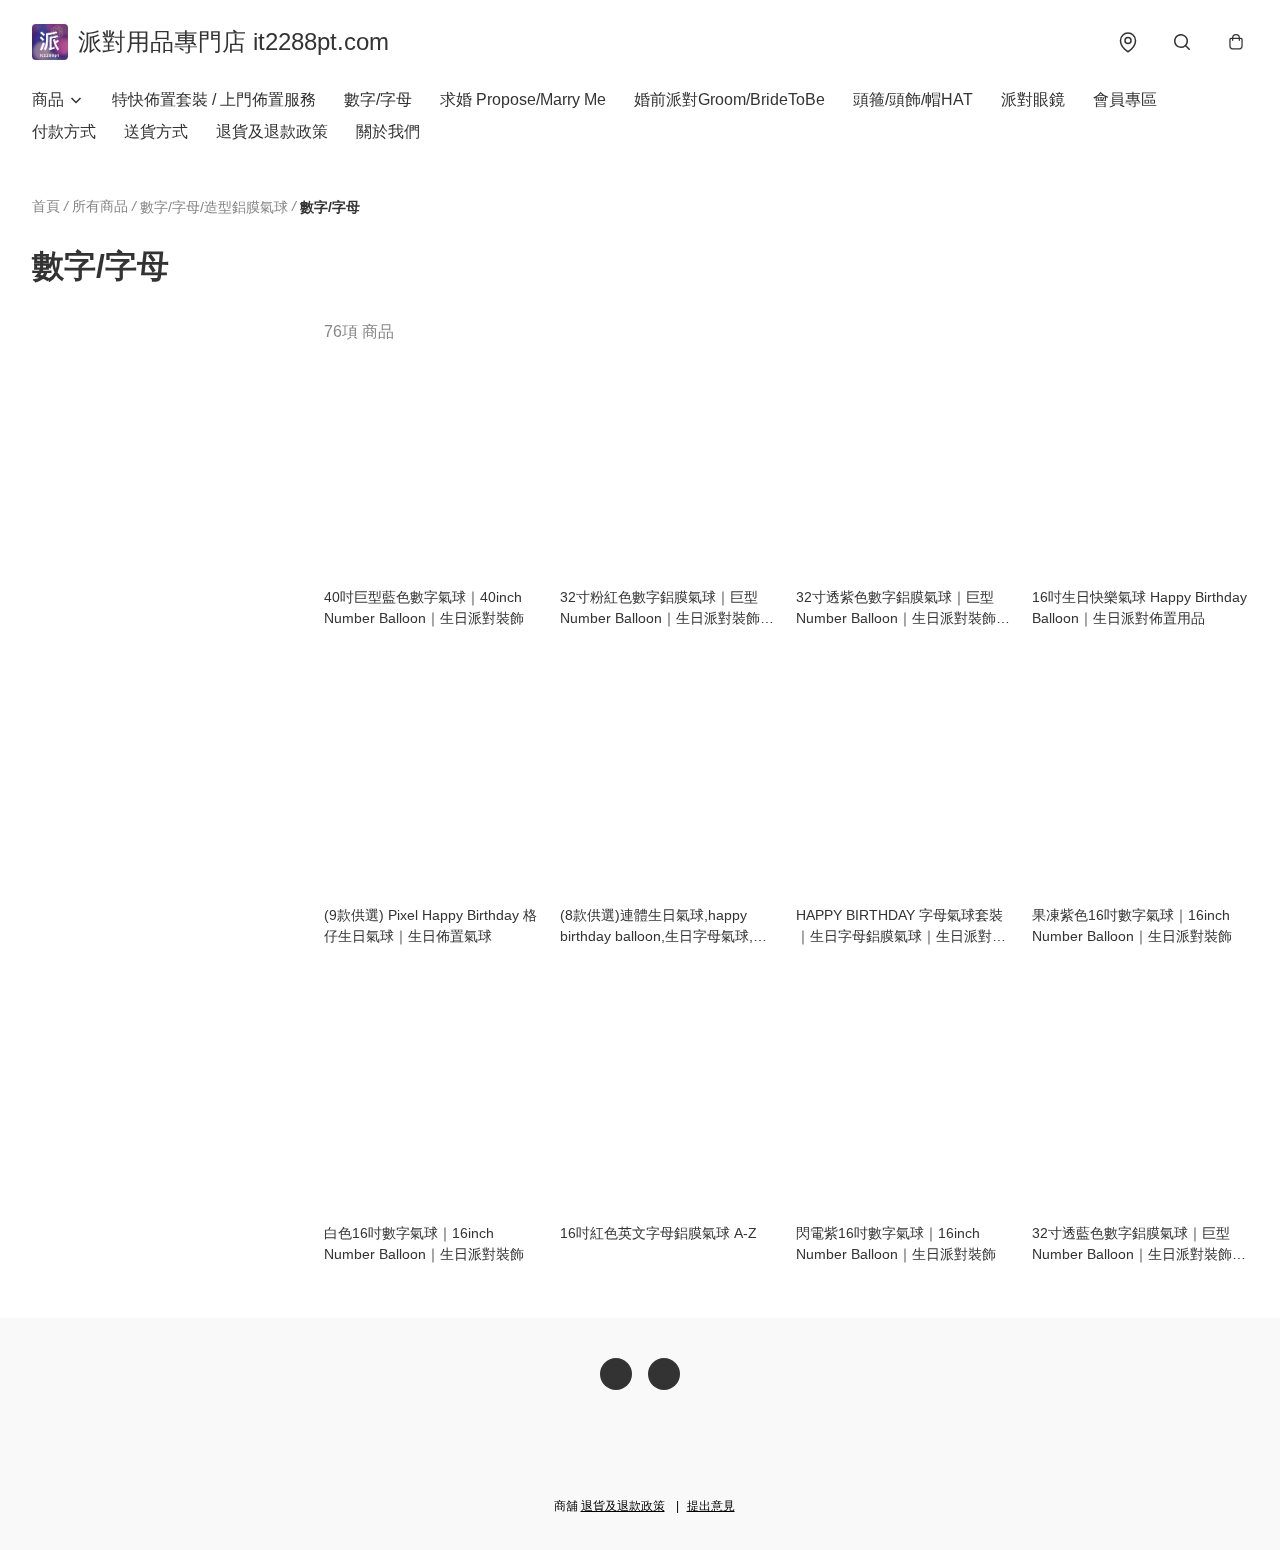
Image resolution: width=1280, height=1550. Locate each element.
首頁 (46, 206)
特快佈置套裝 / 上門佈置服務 (214, 99)
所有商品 (100, 206)
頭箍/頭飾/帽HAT (913, 99)
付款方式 (64, 131)
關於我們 (388, 131)
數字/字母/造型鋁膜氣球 (214, 207)
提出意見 (711, 1506)
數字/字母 (378, 99)
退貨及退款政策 (272, 131)
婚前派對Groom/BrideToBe (729, 99)
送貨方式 (156, 131)
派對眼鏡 (1033, 99)
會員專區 (1125, 99)
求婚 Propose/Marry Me (523, 99)
